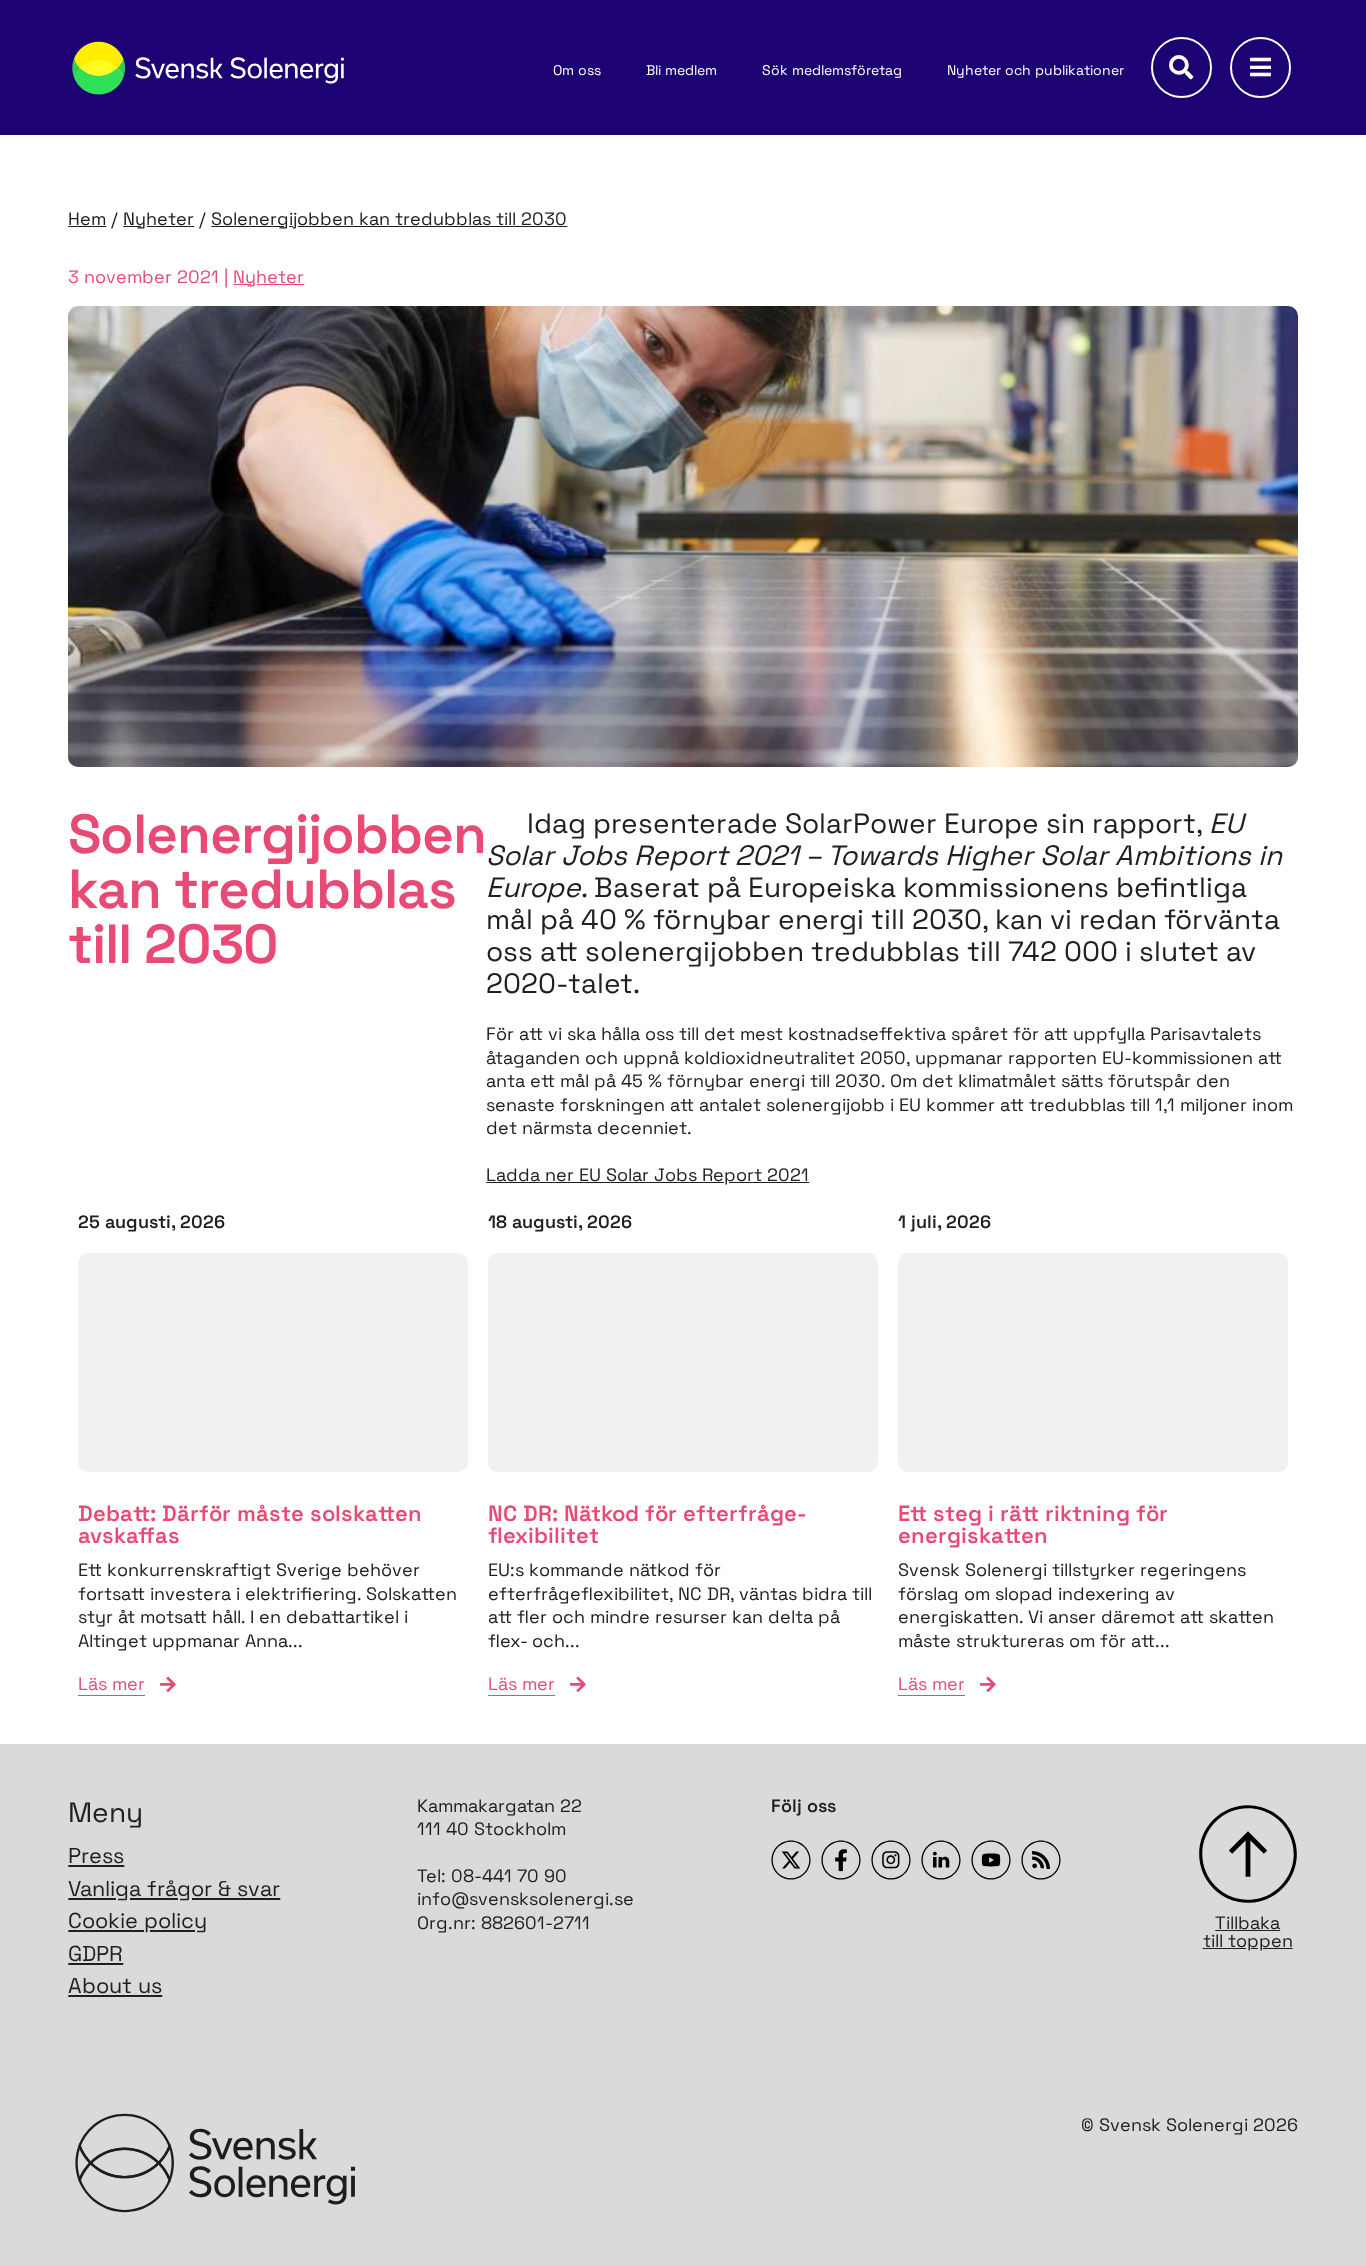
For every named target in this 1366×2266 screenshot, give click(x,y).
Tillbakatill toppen (1248, 1930)
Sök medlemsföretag (832, 70)
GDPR (95, 1953)
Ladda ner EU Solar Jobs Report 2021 (647, 1174)
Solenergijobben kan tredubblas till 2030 (389, 218)
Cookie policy (137, 1920)
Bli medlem (681, 70)
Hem (87, 218)
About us (115, 1985)
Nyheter (158, 218)
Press (96, 1855)
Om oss (577, 70)
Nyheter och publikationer (1035, 70)
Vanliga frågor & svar (174, 1888)
